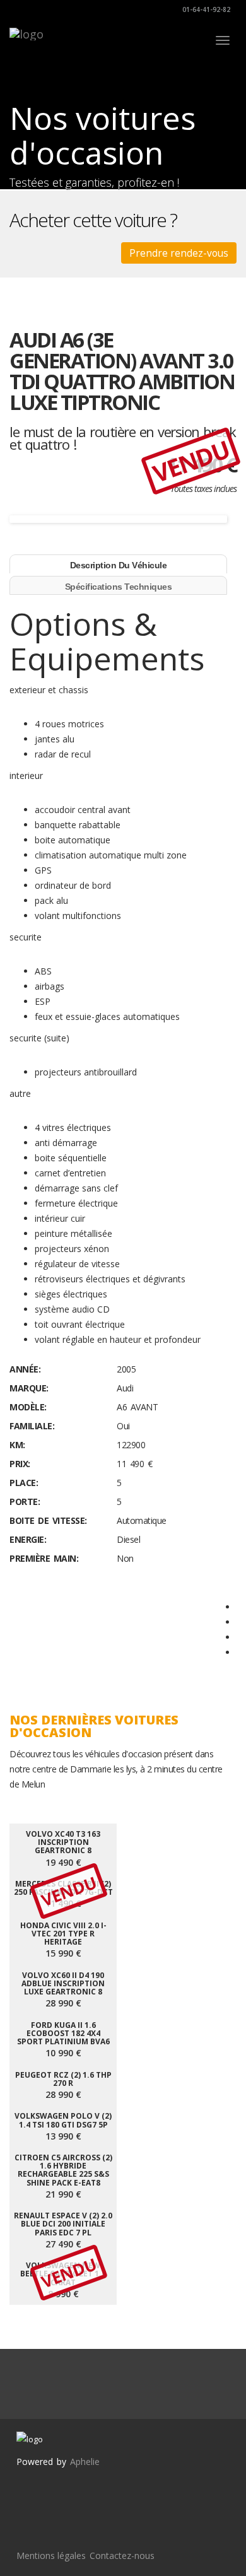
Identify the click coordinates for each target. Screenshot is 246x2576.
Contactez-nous (122, 2556)
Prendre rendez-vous (179, 253)
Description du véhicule (119, 565)
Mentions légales (51, 2556)
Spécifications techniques (119, 587)
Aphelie (85, 2462)
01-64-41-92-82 (205, 9)
